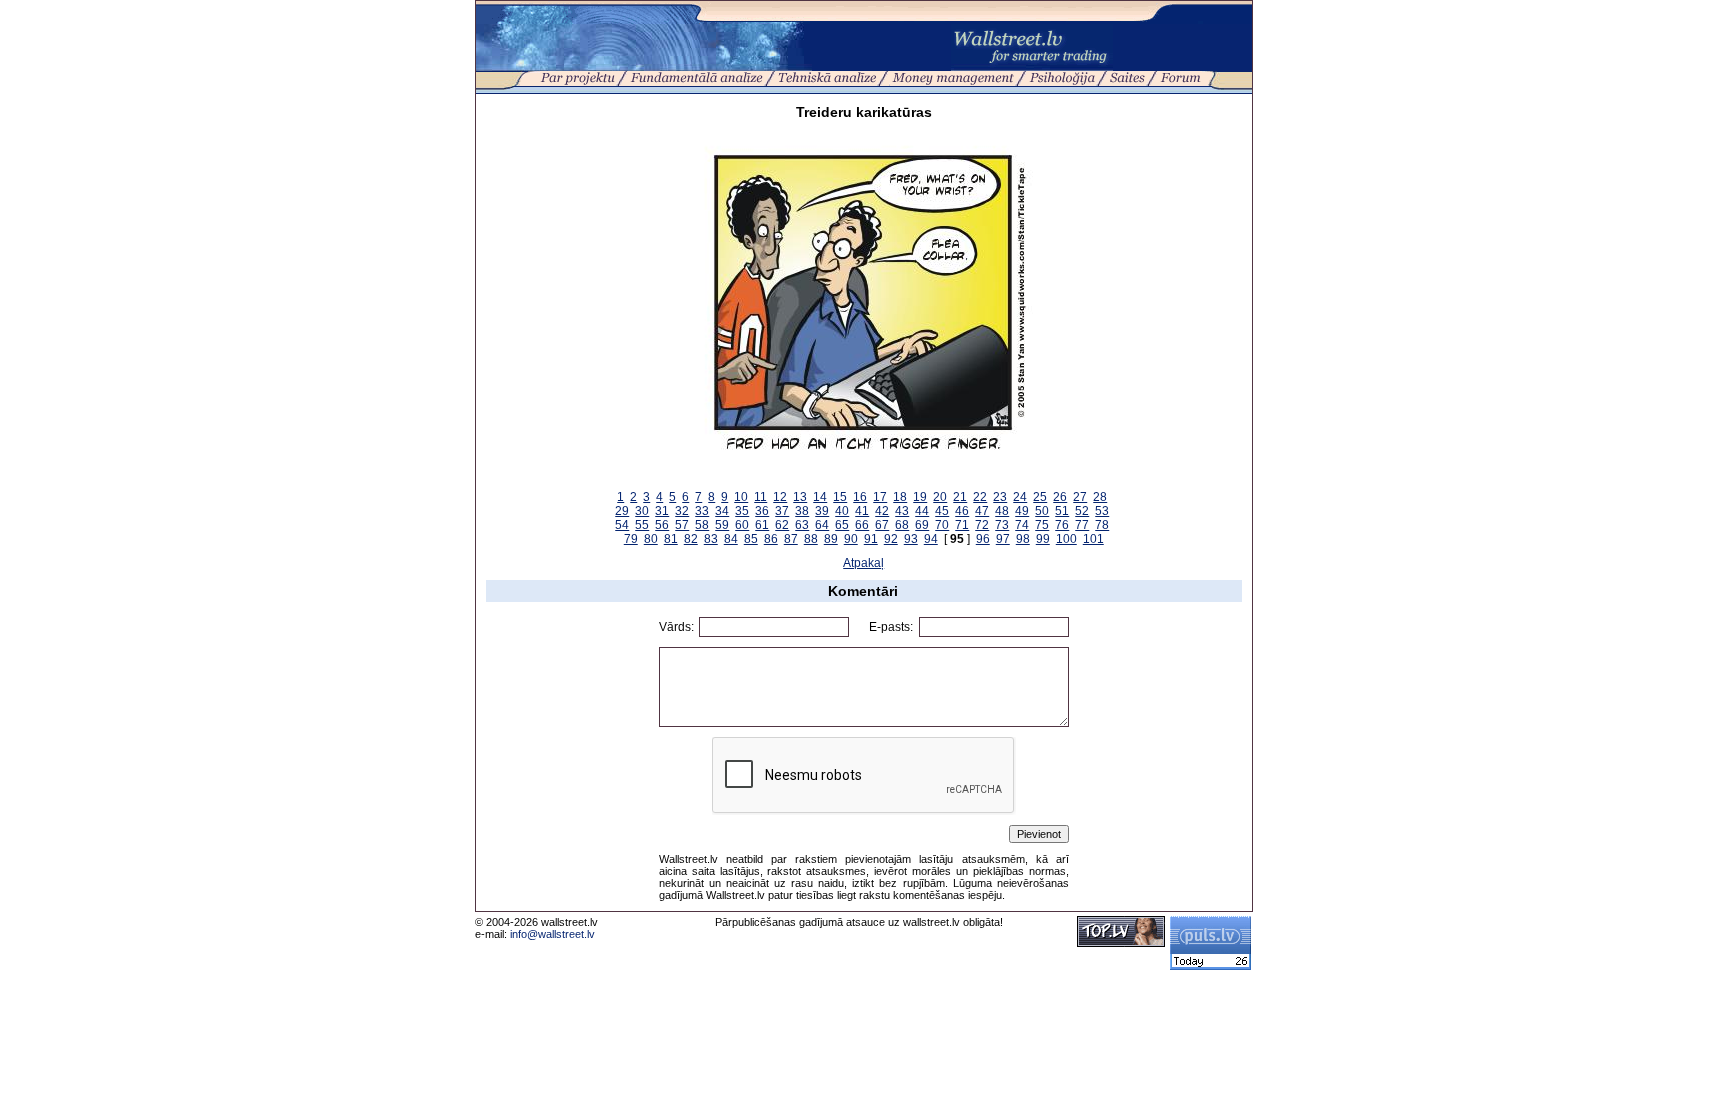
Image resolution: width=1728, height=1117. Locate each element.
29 (622, 511)
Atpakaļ (863, 563)
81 (671, 539)
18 (900, 497)
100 (1066, 539)
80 (651, 539)
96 (983, 539)
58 (702, 525)
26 (1060, 497)
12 (780, 497)
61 (762, 525)
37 (782, 511)
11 (760, 497)
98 (1023, 539)
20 (940, 497)
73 (1002, 525)
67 (882, 525)
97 (1003, 539)
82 (691, 539)
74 (1022, 525)
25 (1040, 497)
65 (842, 525)
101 (1093, 539)
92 (891, 539)
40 (842, 511)
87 (791, 539)
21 (960, 497)
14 (820, 497)
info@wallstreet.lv (552, 934)
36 (762, 511)
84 (731, 539)
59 (722, 525)
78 (1102, 525)
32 (682, 511)
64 (822, 525)
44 (922, 511)
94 (931, 539)
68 (902, 525)
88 (811, 539)
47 (982, 511)
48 (1002, 511)
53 (1102, 511)
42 (882, 511)
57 (682, 525)
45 (942, 511)
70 (942, 525)
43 (902, 511)
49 (1022, 511)
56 (662, 525)
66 (862, 525)
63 (802, 525)
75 (1042, 525)
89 (831, 539)
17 (880, 497)
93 (911, 539)
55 (642, 525)
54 (622, 525)
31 (662, 511)
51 (1062, 511)
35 (742, 511)
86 (771, 539)
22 (980, 497)
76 (1062, 525)
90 (851, 539)
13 (800, 497)
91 (871, 539)
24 (1020, 497)
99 (1043, 539)
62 (782, 525)
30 (642, 511)
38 (802, 511)
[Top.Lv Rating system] (1121, 943)
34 (722, 511)
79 (631, 539)
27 (1080, 497)
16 (860, 497)
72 (982, 525)
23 (1000, 497)
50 (1042, 511)
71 (962, 525)
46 (962, 511)
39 (822, 511)
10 (741, 497)
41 (862, 511)
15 (840, 497)
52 (1082, 511)
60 (742, 525)
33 (702, 511)
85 (751, 539)
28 (1100, 497)
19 (920, 497)
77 (1082, 525)
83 (711, 539)
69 (922, 525)
